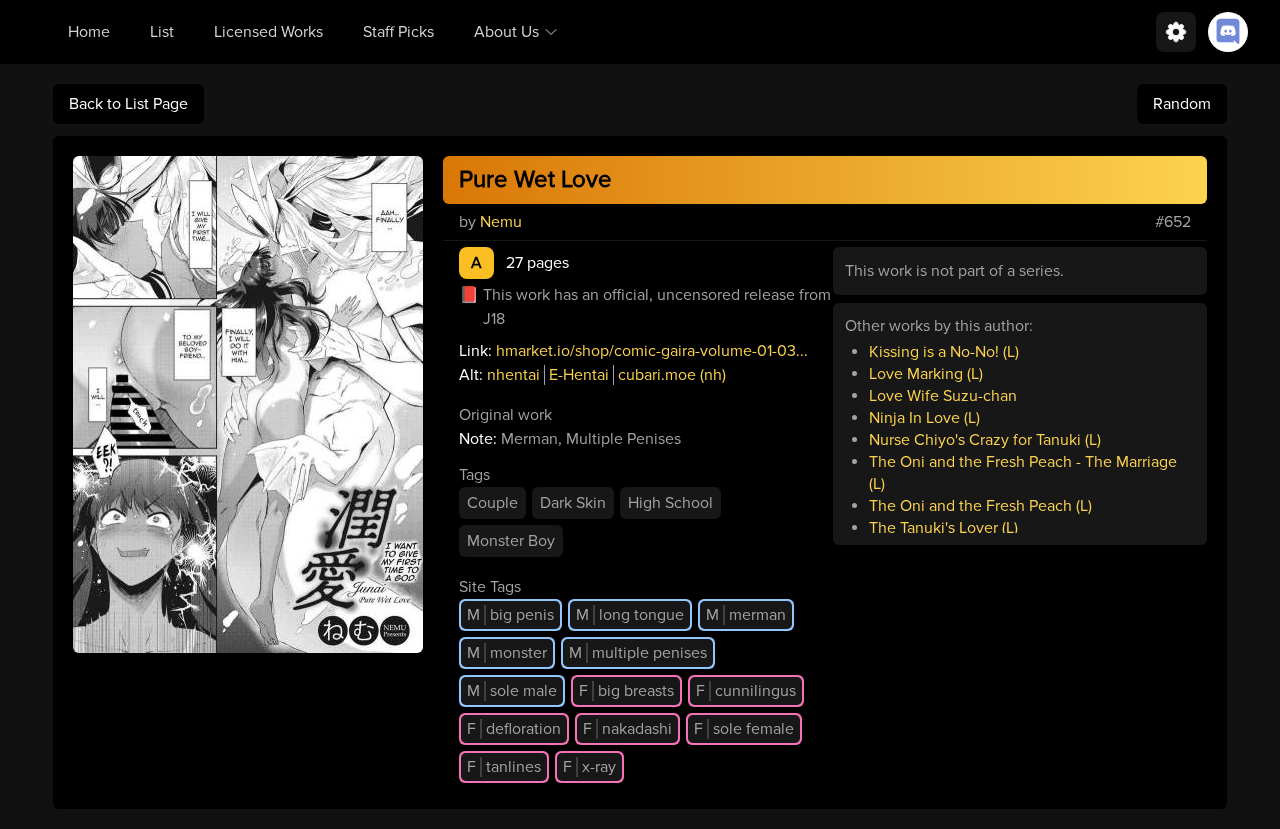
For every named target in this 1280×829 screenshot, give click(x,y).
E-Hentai (579, 375)
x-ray (589, 767)
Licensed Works (268, 32)
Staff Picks (398, 32)
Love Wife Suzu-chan (943, 396)
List (162, 32)
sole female (744, 729)
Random (1182, 104)
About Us (506, 32)
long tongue (630, 615)
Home (89, 32)
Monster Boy (511, 541)
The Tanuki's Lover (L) (943, 528)
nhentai (513, 375)
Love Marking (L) (926, 374)
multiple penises (638, 653)
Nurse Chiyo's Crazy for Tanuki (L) (985, 440)
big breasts (626, 691)
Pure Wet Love (535, 179)
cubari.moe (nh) (672, 375)
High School (670, 503)
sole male (512, 691)
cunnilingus (746, 691)
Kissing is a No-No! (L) (944, 352)
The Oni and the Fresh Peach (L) (980, 506)
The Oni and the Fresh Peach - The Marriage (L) (1023, 473)
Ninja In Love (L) (924, 418)
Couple (492, 503)
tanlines (504, 767)
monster (507, 653)
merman (746, 615)
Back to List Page (128, 104)
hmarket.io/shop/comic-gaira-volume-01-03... (652, 351)
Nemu (501, 222)
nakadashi (627, 729)
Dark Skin (573, 503)
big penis (510, 615)
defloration (514, 729)
